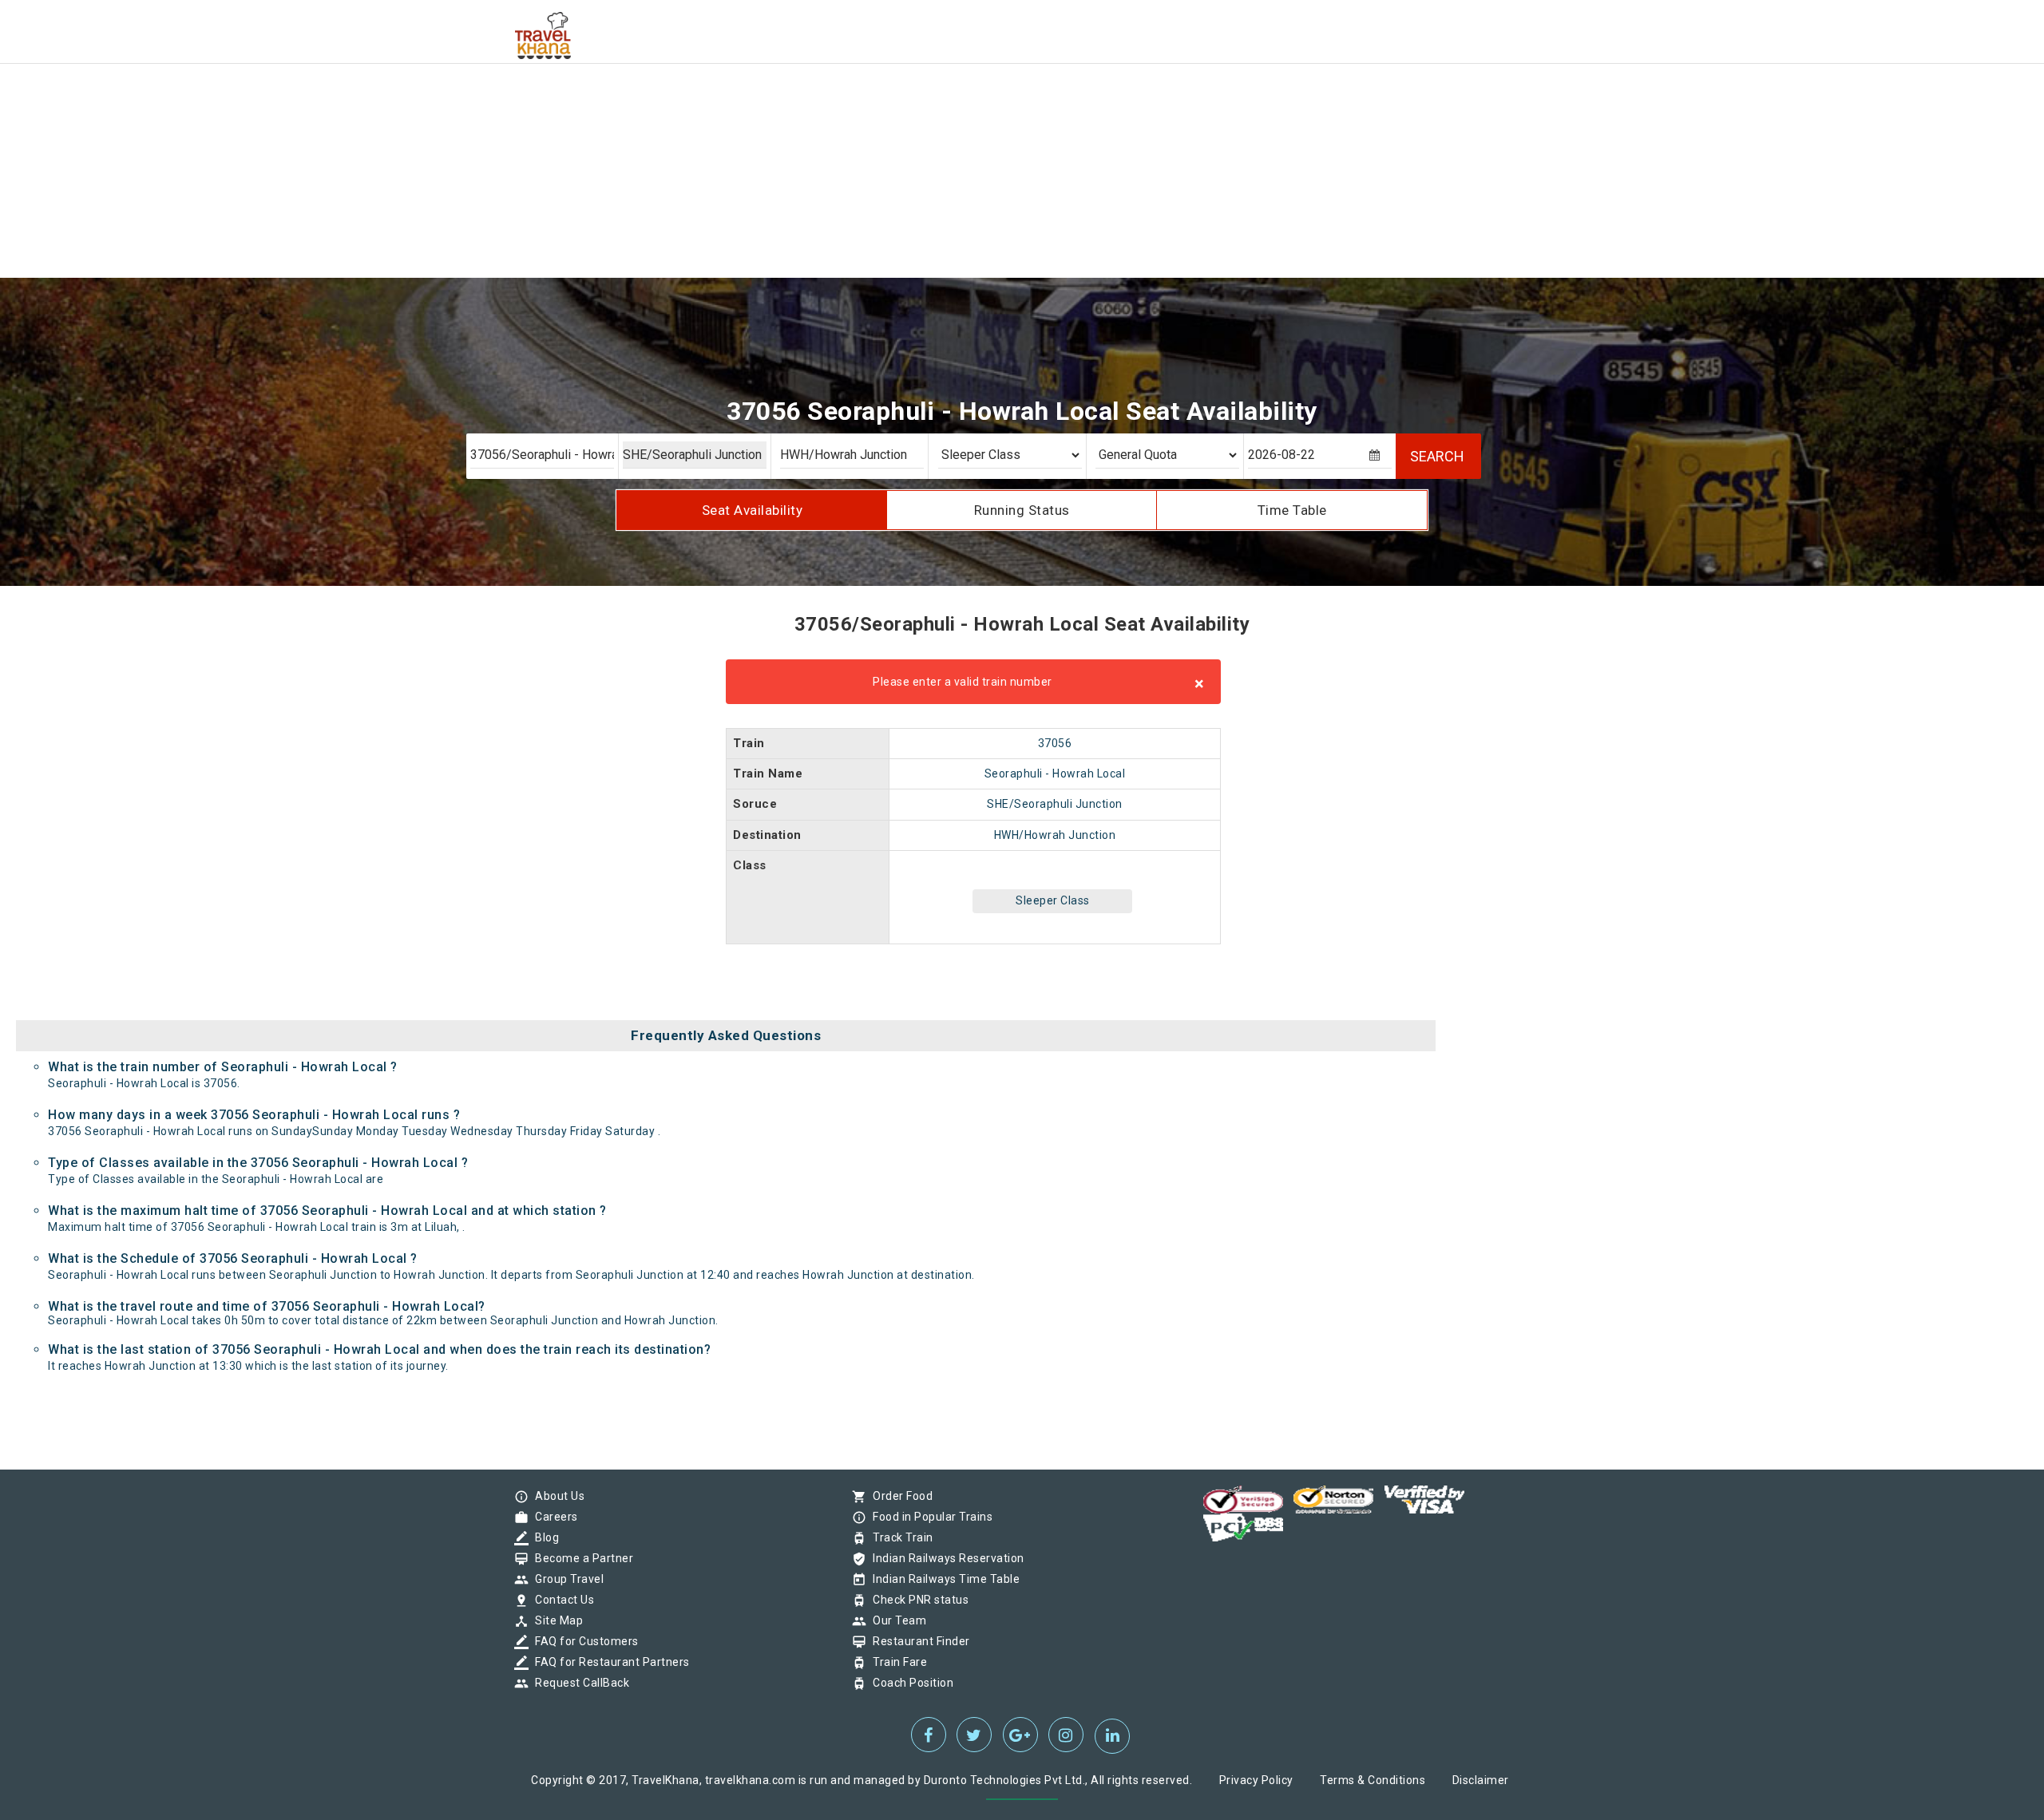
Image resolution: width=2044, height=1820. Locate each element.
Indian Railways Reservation (945, 1558)
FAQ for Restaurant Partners (608, 1662)
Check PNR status (917, 1600)
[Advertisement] (479, 112)
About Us (556, 1496)
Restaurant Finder (917, 1641)
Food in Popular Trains (929, 1517)
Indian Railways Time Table (942, 1579)
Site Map (555, 1620)
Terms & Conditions (1373, 1780)
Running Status (1022, 510)
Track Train (899, 1537)
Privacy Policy (1256, 1780)
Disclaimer (1481, 1780)
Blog (543, 1537)
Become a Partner (580, 1558)
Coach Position (909, 1683)
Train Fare (896, 1662)
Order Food (899, 1496)
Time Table (1292, 510)
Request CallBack (578, 1683)
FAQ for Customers (583, 1641)
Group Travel (565, 1579)
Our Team (895, 1620)
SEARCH (1437, 456)
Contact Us (561, 1600)
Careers (553, 1517)
